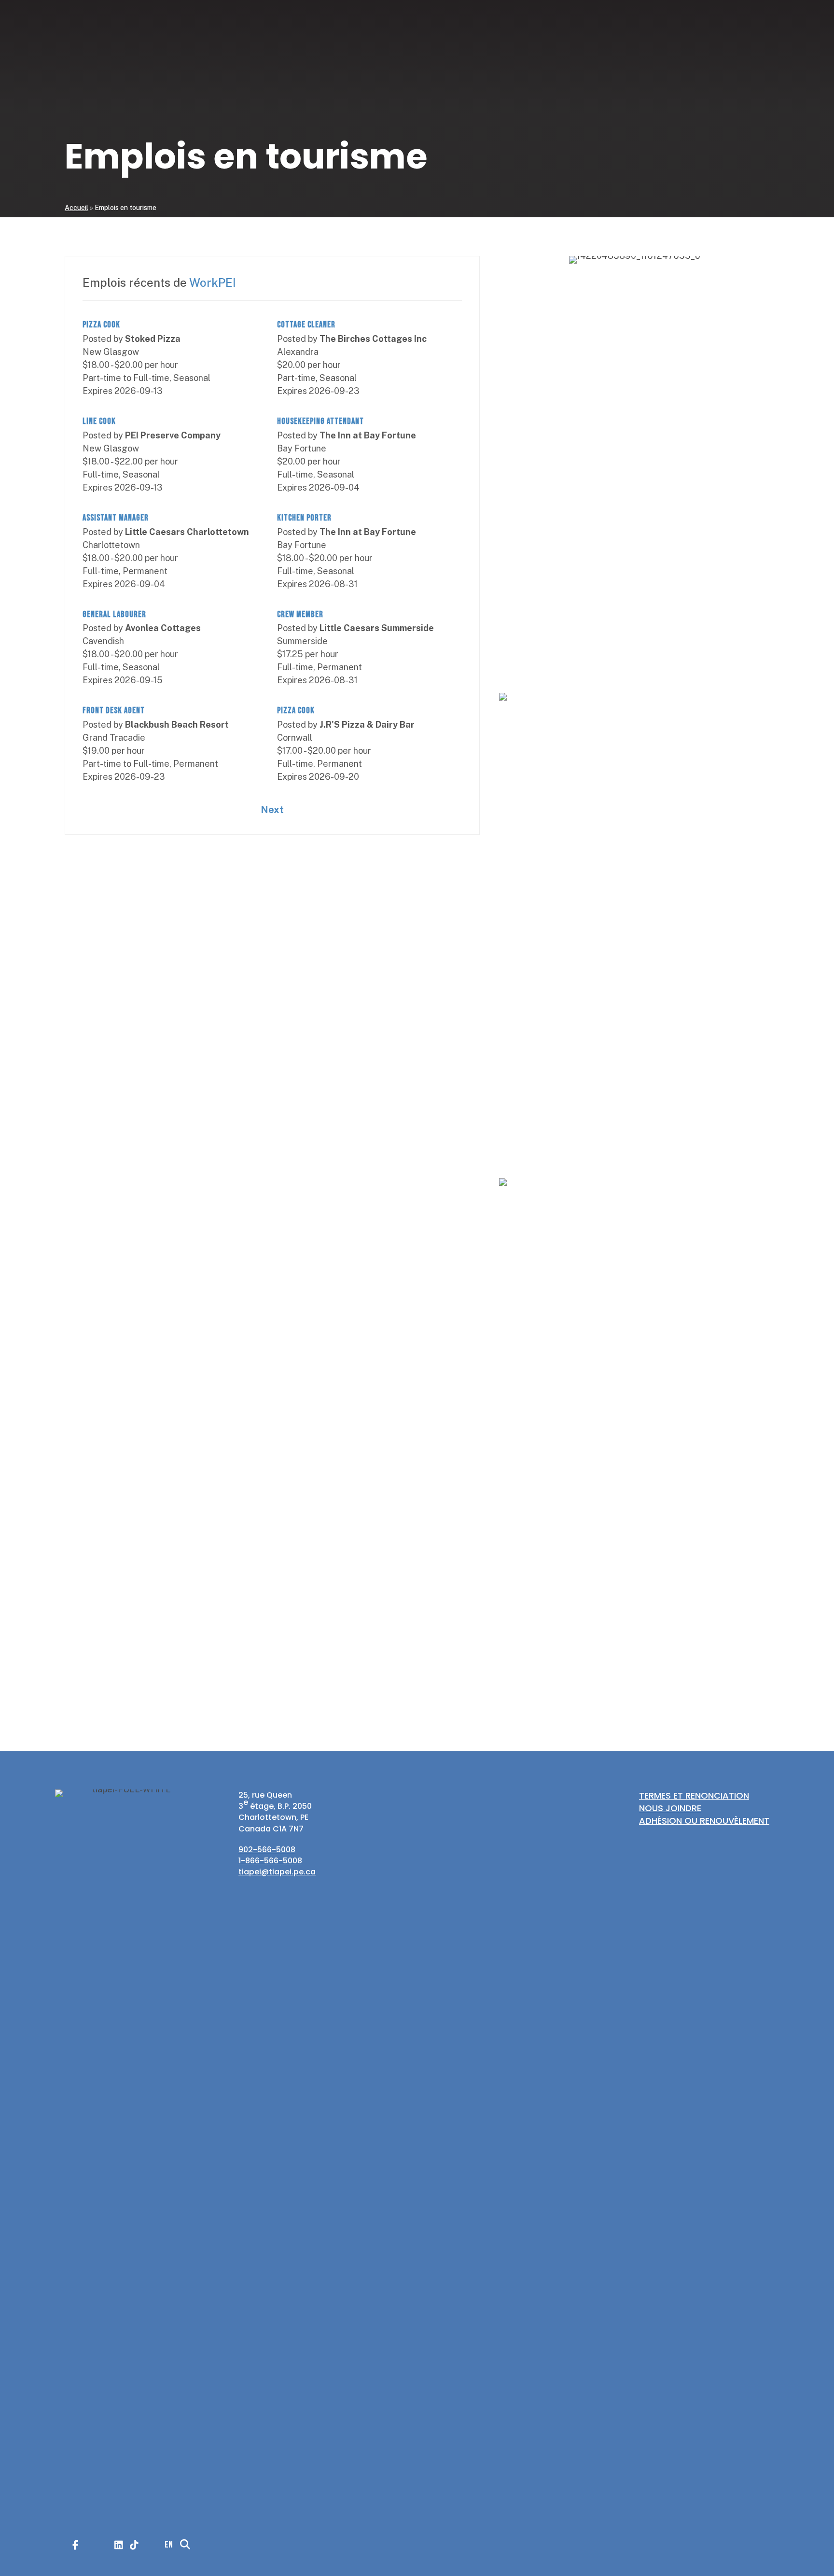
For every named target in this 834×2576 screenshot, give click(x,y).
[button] (749, 701)
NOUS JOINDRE (670, 1808)
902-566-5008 (267, 1850)
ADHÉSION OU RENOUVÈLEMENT (704, 1821)
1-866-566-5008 (270, 1861)
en (765, 700)
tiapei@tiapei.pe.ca (277, 1872)
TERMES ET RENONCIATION (694, 1795)
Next (272, 810)
